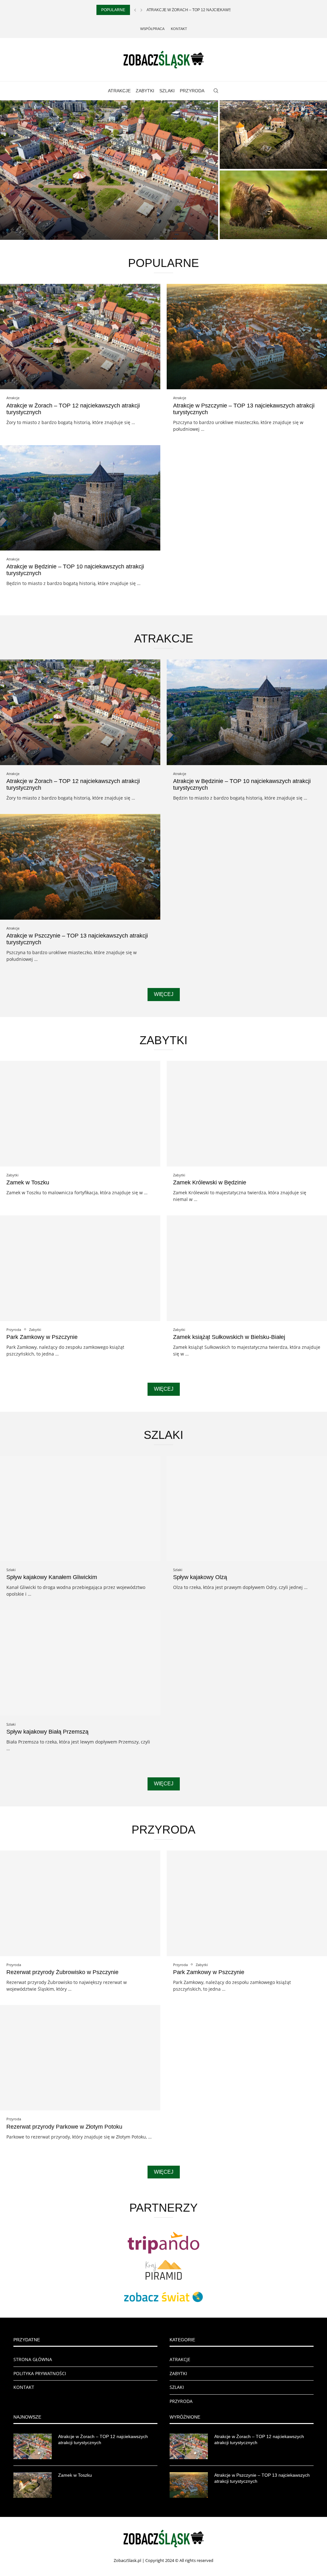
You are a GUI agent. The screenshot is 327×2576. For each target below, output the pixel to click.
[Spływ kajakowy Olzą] (247, 1509)
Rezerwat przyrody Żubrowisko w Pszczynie (62, 1972)
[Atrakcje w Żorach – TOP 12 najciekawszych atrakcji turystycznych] (80, 337)
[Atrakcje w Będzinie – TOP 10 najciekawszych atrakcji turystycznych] (80, 498)
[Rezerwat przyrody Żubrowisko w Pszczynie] (273, 205)
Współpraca (152, 29)
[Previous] (135, 10)
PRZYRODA (192, 91)
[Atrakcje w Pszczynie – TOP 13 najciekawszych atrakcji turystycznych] (247, 337)
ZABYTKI (145, 91)
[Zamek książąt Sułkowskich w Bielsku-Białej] (247, 1268)
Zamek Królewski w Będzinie (210, 1182)
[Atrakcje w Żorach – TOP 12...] (109, 170)
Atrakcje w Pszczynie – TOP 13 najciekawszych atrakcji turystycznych (262, 2478)
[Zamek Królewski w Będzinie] (247, 1114)
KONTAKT (24, 2387)
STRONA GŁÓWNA (33, 2359)
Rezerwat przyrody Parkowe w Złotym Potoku (64, 2127)
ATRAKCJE (119, 91)
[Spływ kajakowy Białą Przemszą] (80, 1663)
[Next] (141, 10)
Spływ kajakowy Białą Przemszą (47, 1732)
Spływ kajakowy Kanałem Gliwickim (52, 1577)
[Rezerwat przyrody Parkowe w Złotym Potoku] (80, 2058)
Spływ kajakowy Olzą (200, 1577)
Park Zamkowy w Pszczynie (42, 1337)
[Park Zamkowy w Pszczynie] (80, 1268)
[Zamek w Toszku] (273, 135)
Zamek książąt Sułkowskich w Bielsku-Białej (229, 1337)
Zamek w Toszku (246, 161)
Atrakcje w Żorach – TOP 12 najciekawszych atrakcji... (205, 10)
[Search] (216, 91)
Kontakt (179, 29)
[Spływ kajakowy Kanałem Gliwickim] (80, 1509)
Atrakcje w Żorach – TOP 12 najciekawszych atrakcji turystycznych (103, 2440)
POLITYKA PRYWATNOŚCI (40, 2373)
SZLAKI (167, 91)
